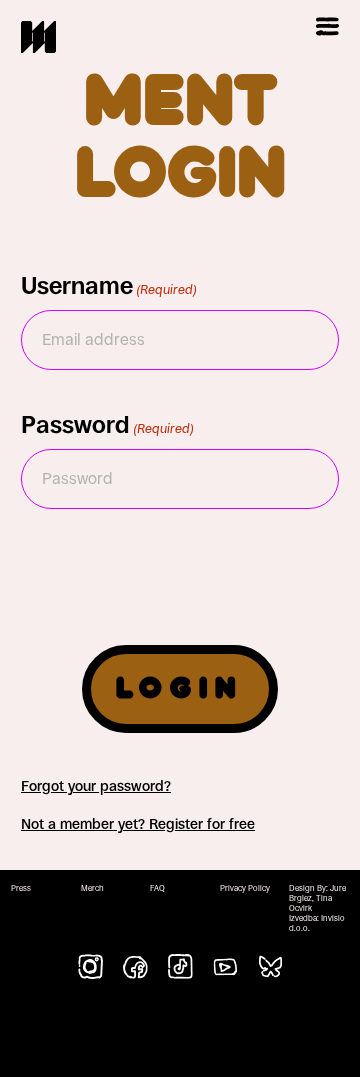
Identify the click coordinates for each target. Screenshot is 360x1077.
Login (180, 689)
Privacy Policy (245, 888)
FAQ (157, 888)
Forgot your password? (96, 786)
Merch (92, 888)
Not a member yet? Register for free (138, 824)
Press (21, 888)
